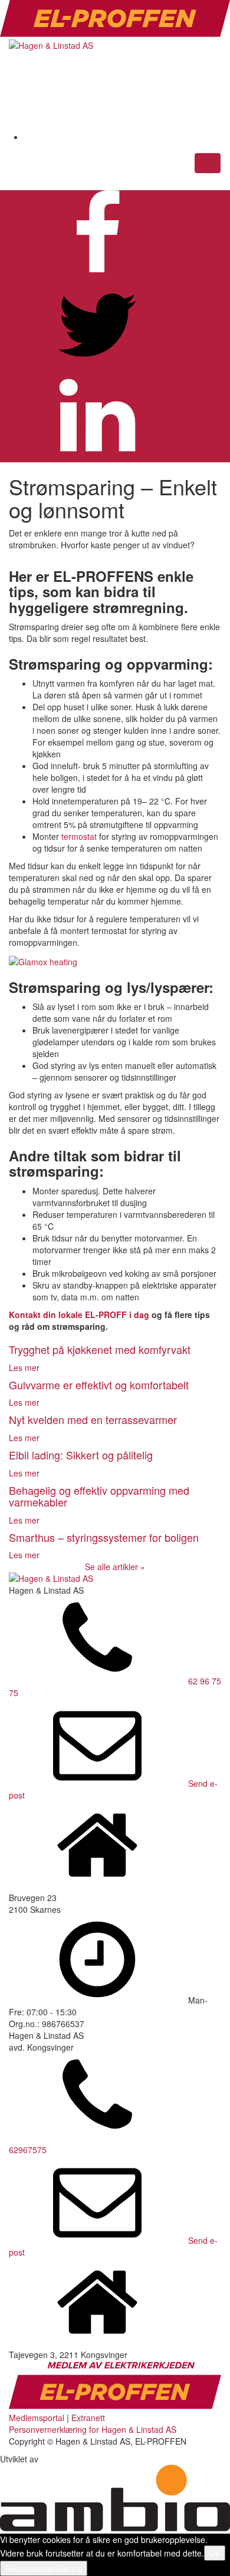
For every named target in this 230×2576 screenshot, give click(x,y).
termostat (79, 836)
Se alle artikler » (115, 1567)
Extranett (88, 2418)
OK (215, 2553)
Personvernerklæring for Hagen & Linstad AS (93, 2429)
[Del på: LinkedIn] (97, 456)
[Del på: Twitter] (97, 366)
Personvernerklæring (44, 2568)
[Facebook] (113, 137)
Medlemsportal (37, 2418)
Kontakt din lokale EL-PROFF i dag (79, 1315)
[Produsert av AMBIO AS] (115, 2528)
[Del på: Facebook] (97, 275)
